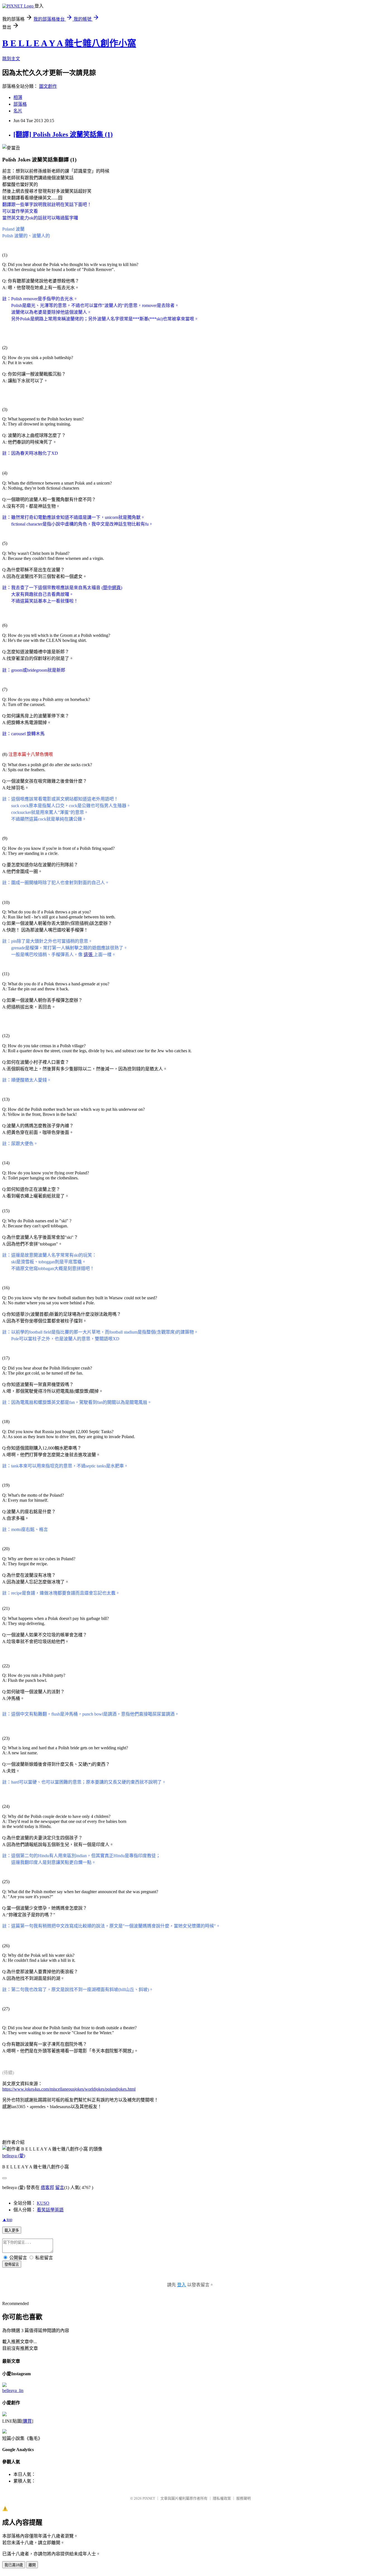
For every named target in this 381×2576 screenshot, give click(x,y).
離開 (32, 2565)
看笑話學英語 (50, 2210)
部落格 (20, 104)
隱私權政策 (222, 2498)
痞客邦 (47, 2187)
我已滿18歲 (14, 2565)
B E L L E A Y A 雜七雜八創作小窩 (69, 43)
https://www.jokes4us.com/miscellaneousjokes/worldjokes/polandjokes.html (69, 2089)
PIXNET (149, 2498)
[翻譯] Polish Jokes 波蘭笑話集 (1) (63, 134)
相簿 (18, 97)
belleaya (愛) (14, 2156)
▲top (7, 2220)
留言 (60, 2187)
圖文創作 (48, 86)
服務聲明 (243, 2498)
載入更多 (12, 2230)
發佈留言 (12, 2264)
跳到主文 (11, 59)
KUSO (43, 2203)
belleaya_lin (13, 2390)
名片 (18, 111)
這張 (89, 955)
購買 (27, 2421)
